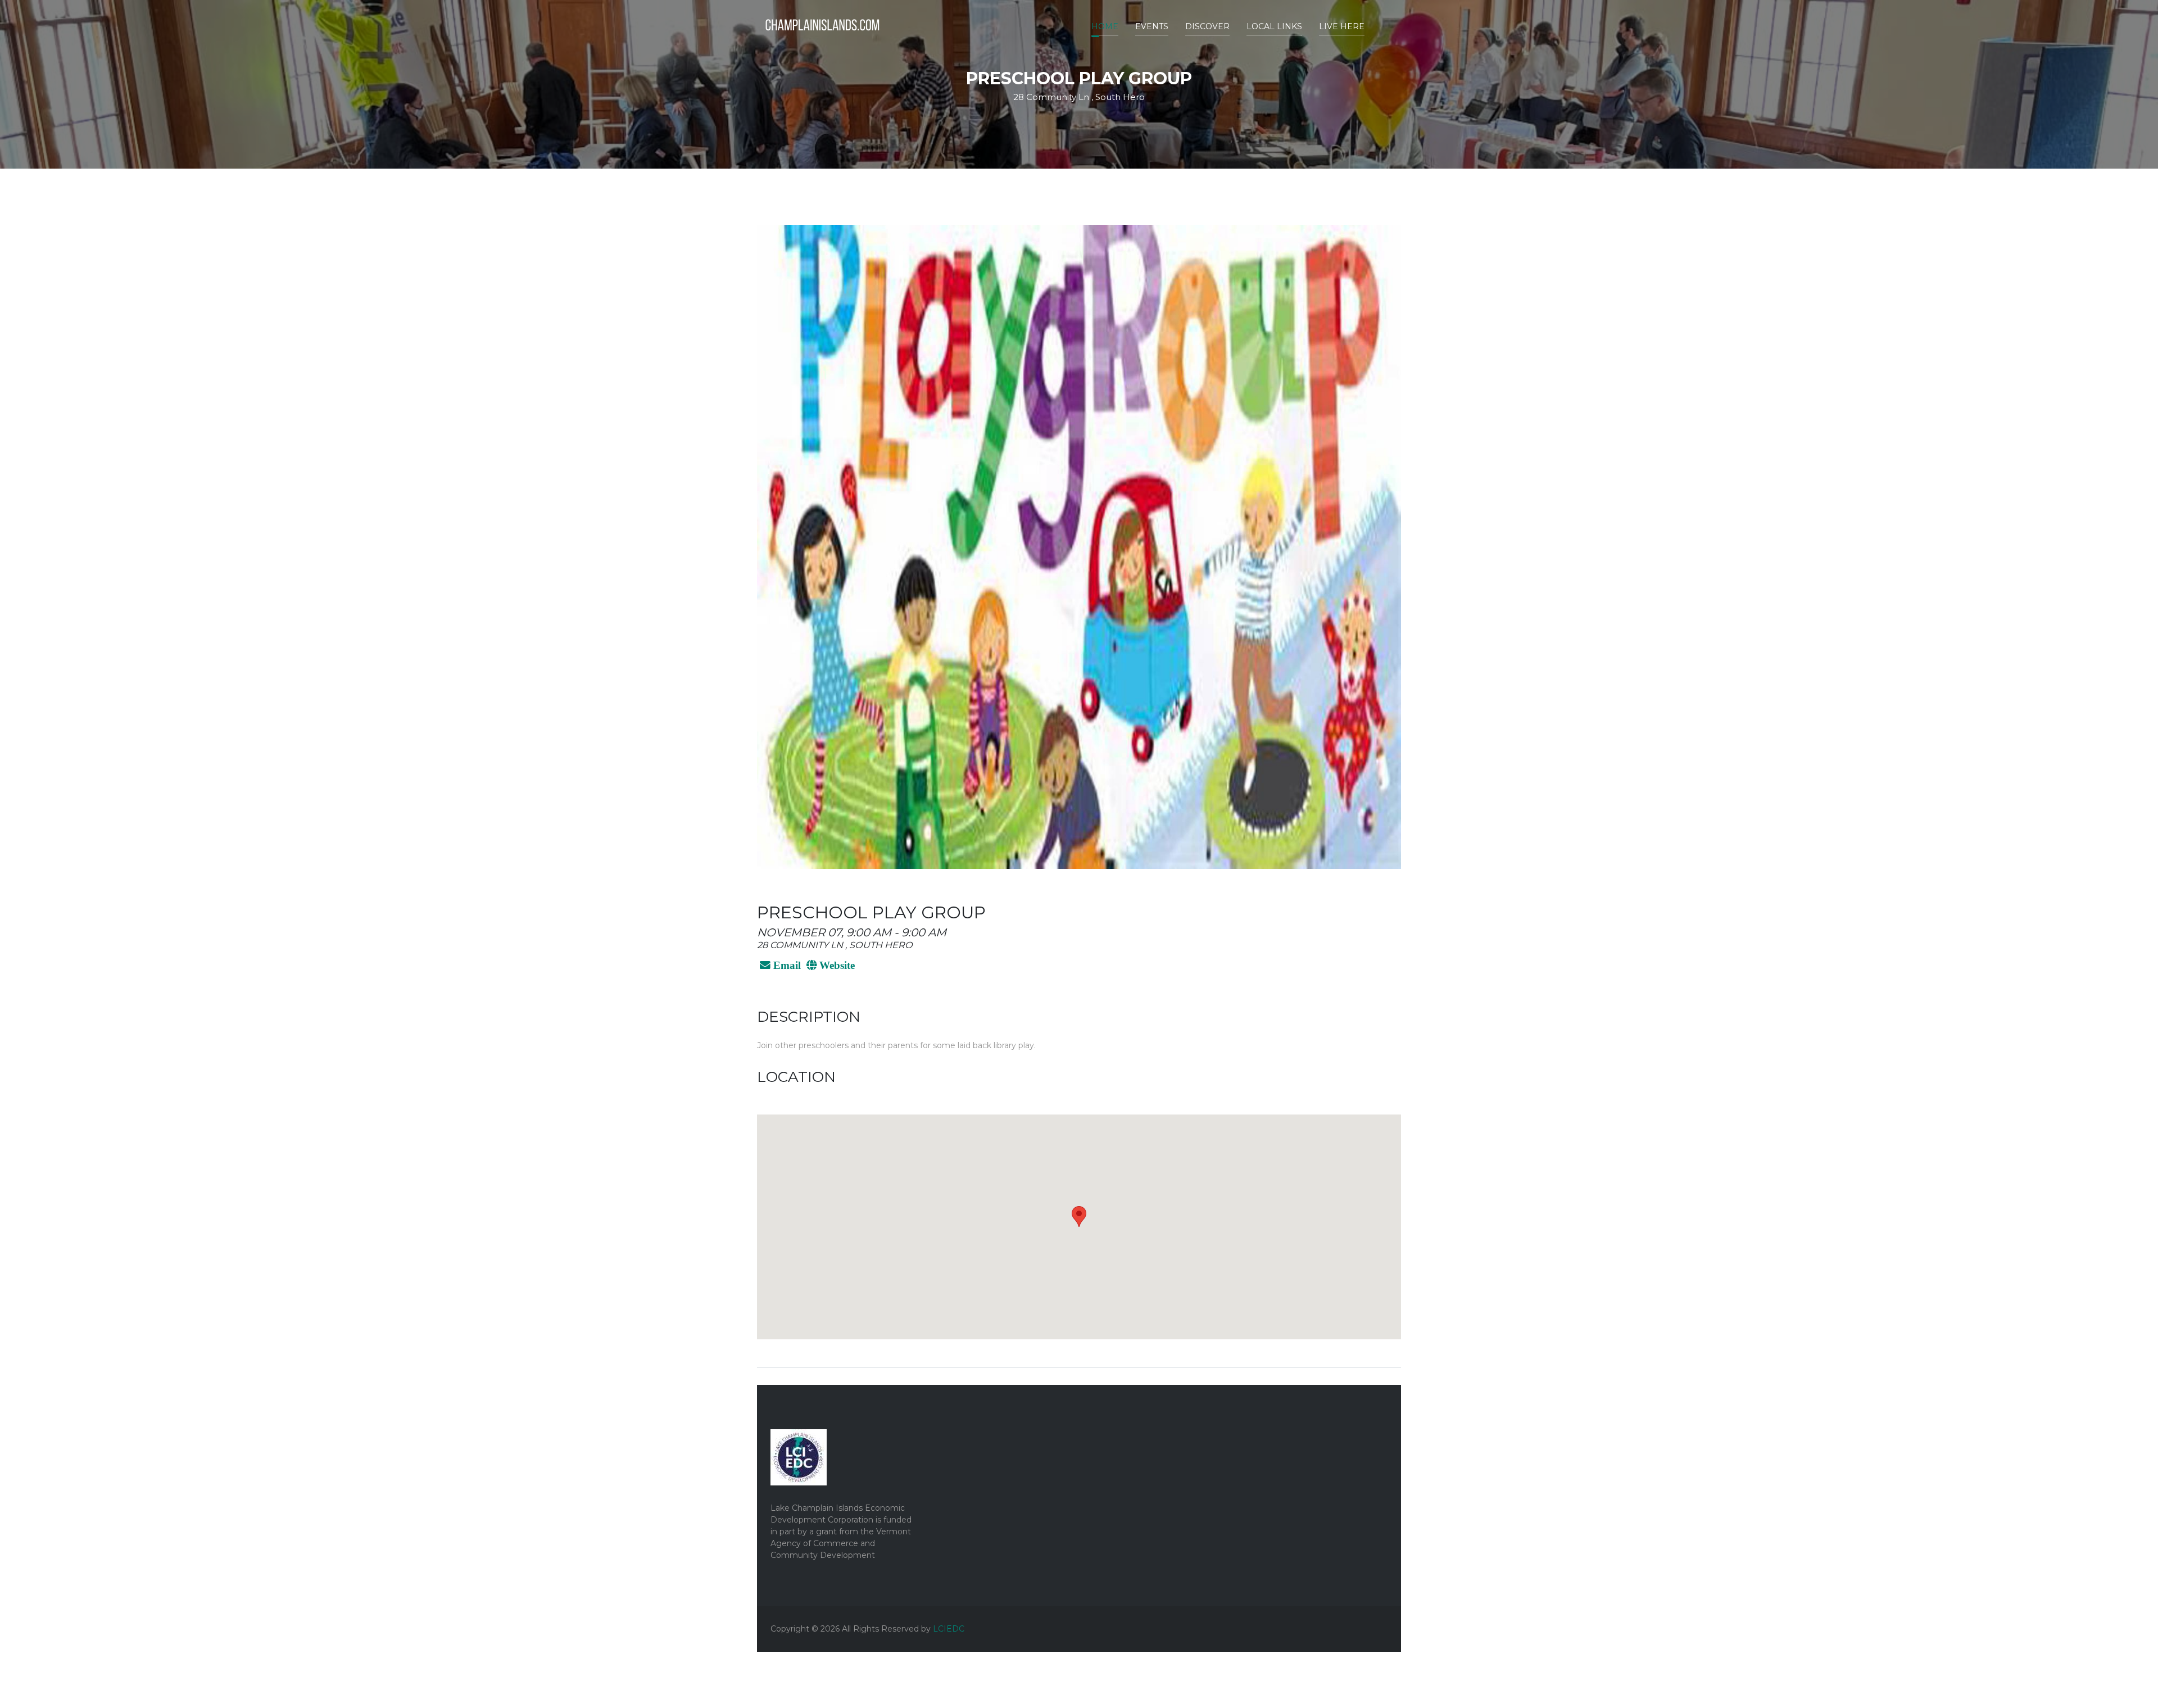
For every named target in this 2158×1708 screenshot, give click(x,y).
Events (1152, 26)
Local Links (1274, 26)
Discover (1207, 26)
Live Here (1342, 26)
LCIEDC (949, 1629)
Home (1105, 26)
